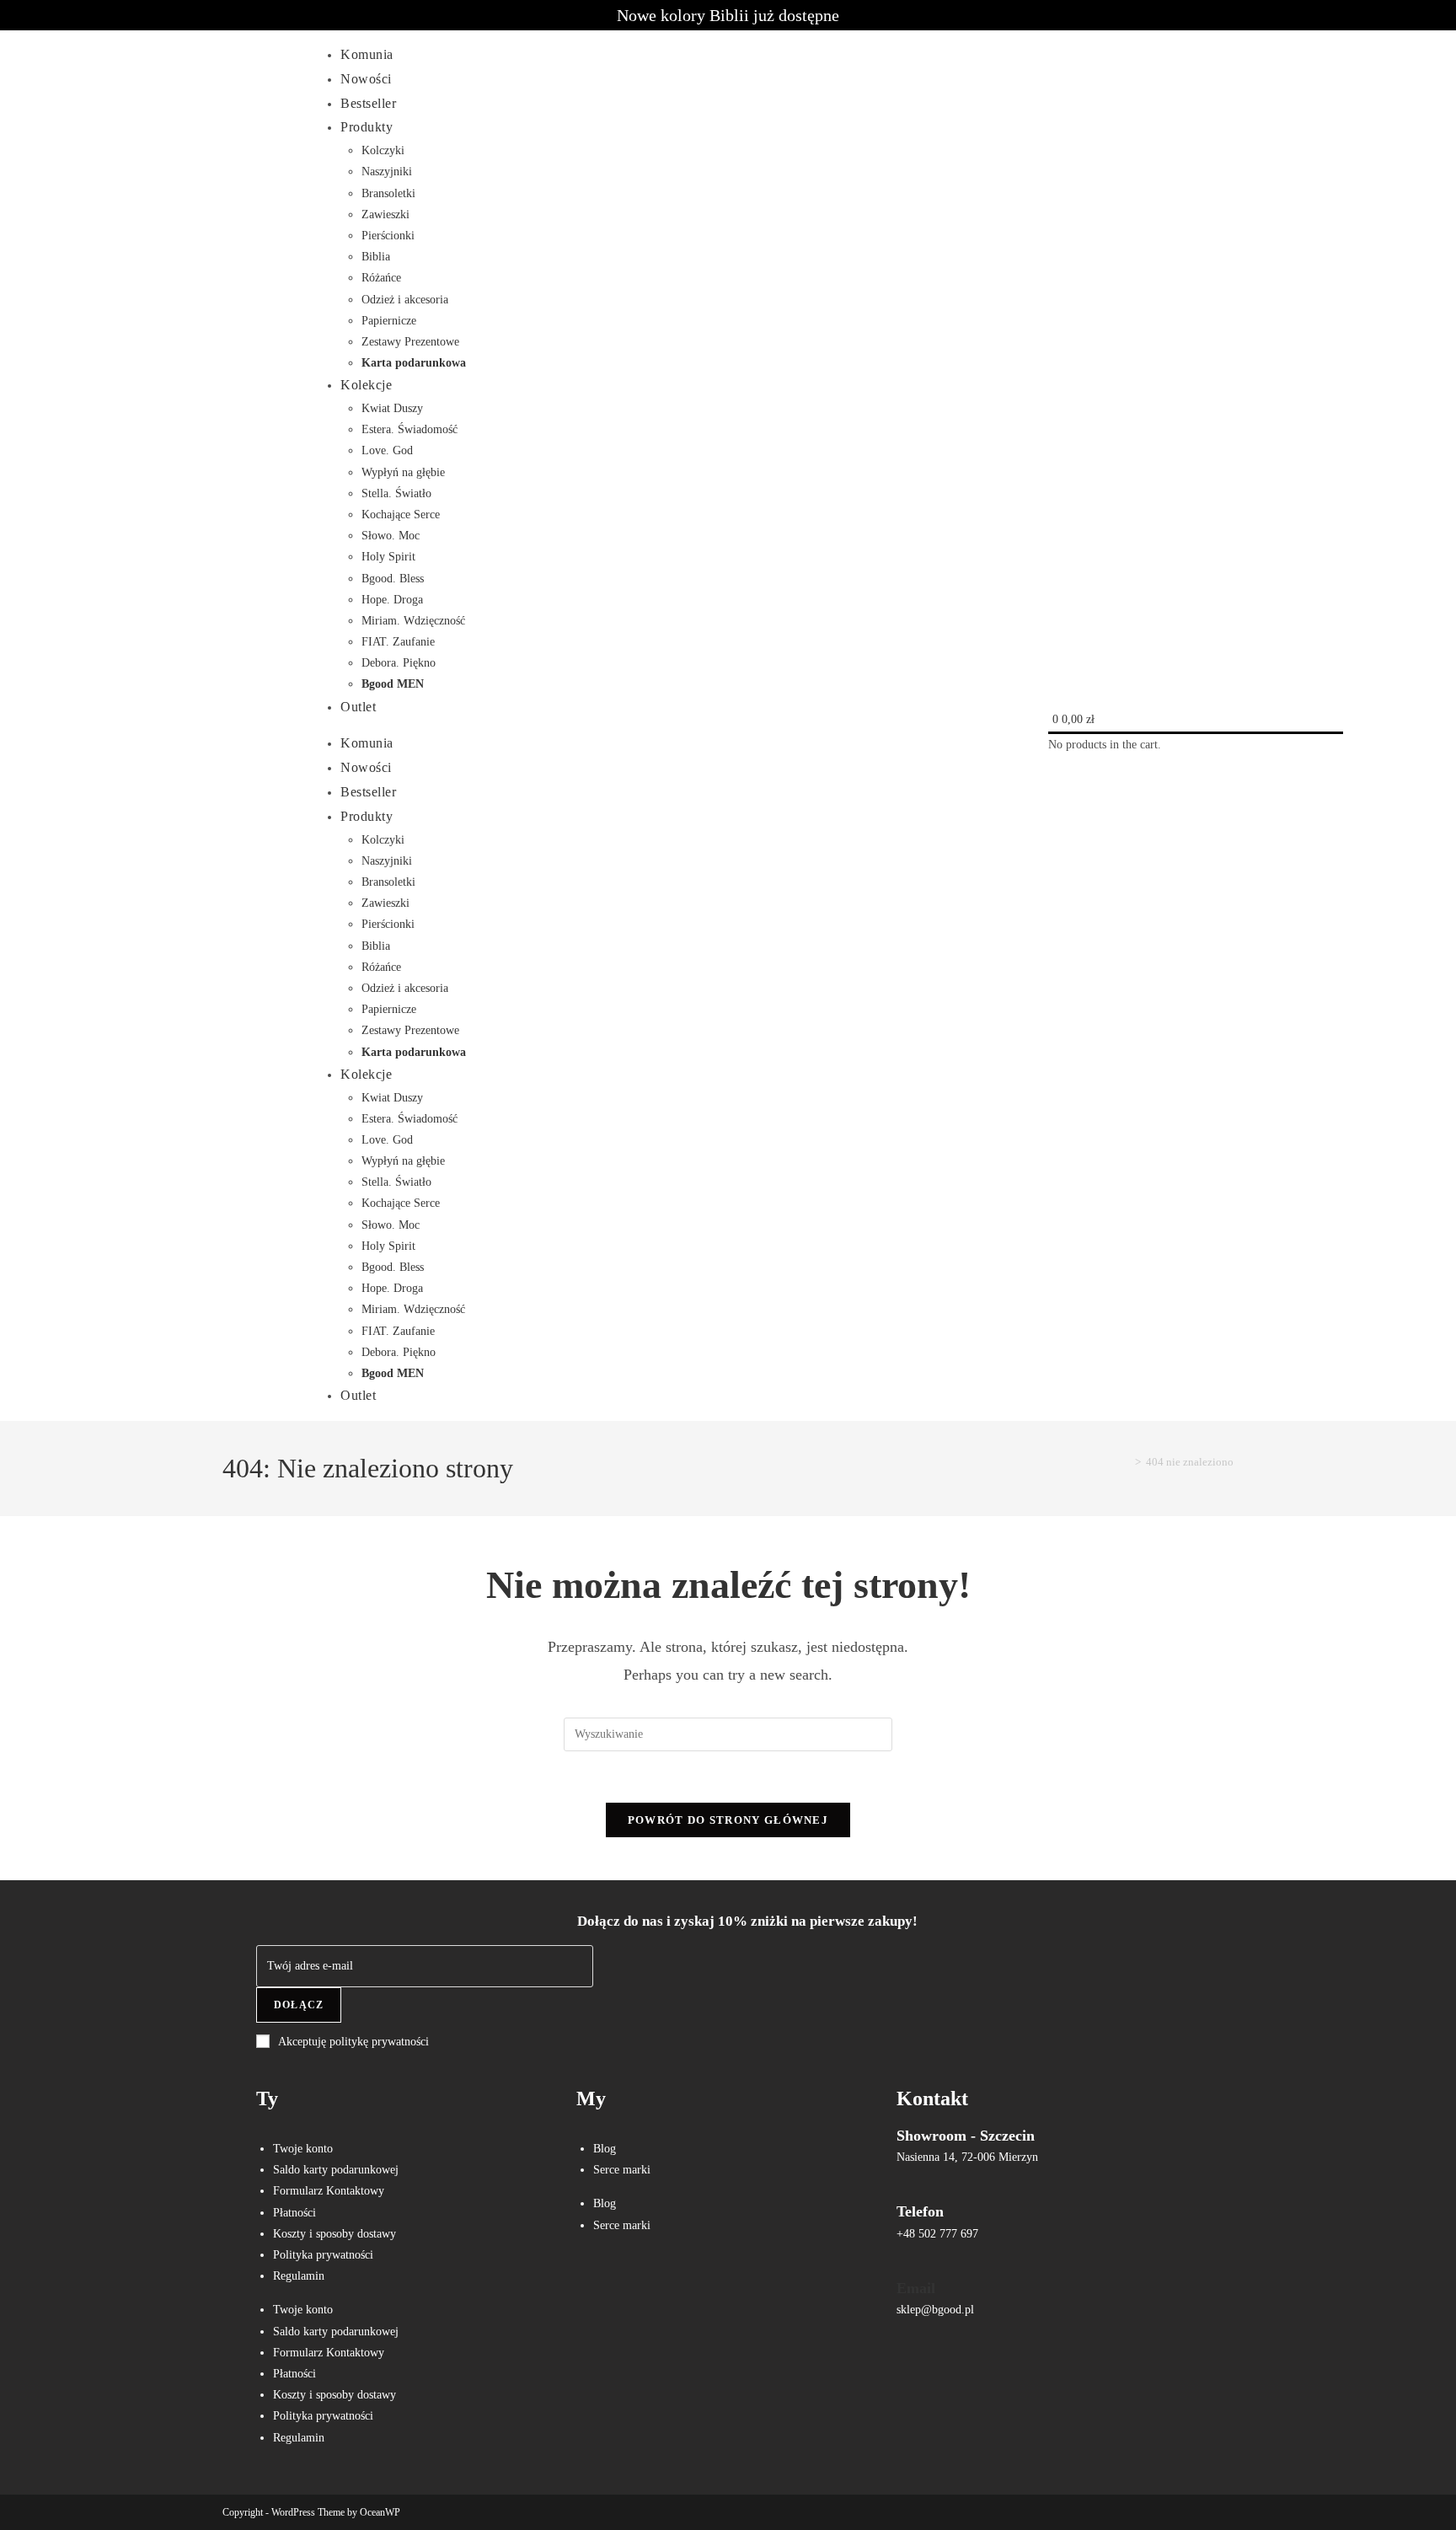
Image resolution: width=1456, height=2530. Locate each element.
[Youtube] (697, 2286)
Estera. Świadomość (409, 429)
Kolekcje (366, 385)
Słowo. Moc (391, 536)
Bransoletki (388, 193)
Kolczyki (383, 150)
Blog (605, 2149)
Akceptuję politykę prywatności (353, 2042)
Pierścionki (388, 236)
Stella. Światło (396, 493)
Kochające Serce (401, 515)
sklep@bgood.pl (935, 2310)
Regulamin (299, 2276)
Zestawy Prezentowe (410, 342)
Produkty (367, 127)
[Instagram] (647, 2286)
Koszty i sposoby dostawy (335, 2234)
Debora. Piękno (399, 663)
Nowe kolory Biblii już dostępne (728, 15)
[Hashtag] (747, 2286)
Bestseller (368, 103)
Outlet (358, 707)
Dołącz (299, 2005)
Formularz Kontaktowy (329, 2191)
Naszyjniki (387, 172)
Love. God (387, 450)
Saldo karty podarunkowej (336, 2170)
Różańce (381, 278)
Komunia (367, 54)
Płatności (294, 2213)
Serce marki (622, 2170)
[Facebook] (597, 2286)
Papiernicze (389, 321)
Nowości (366, 79)
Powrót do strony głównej (728, 1820)
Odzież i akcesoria (405, 300)
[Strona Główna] (1126, 1462)
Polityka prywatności (323, 2255)
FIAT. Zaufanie (398, 642)
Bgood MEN (393, 684)
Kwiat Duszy (392, 408)
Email (916, 2288)
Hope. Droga (392, 600)
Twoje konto (303, 2149)
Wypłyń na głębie (403, 472)
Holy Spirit (388, 557)
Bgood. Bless (393, 579)
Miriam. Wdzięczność (413, 621)
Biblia (376, 257)
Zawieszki (385, 214)
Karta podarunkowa (414, 363)
